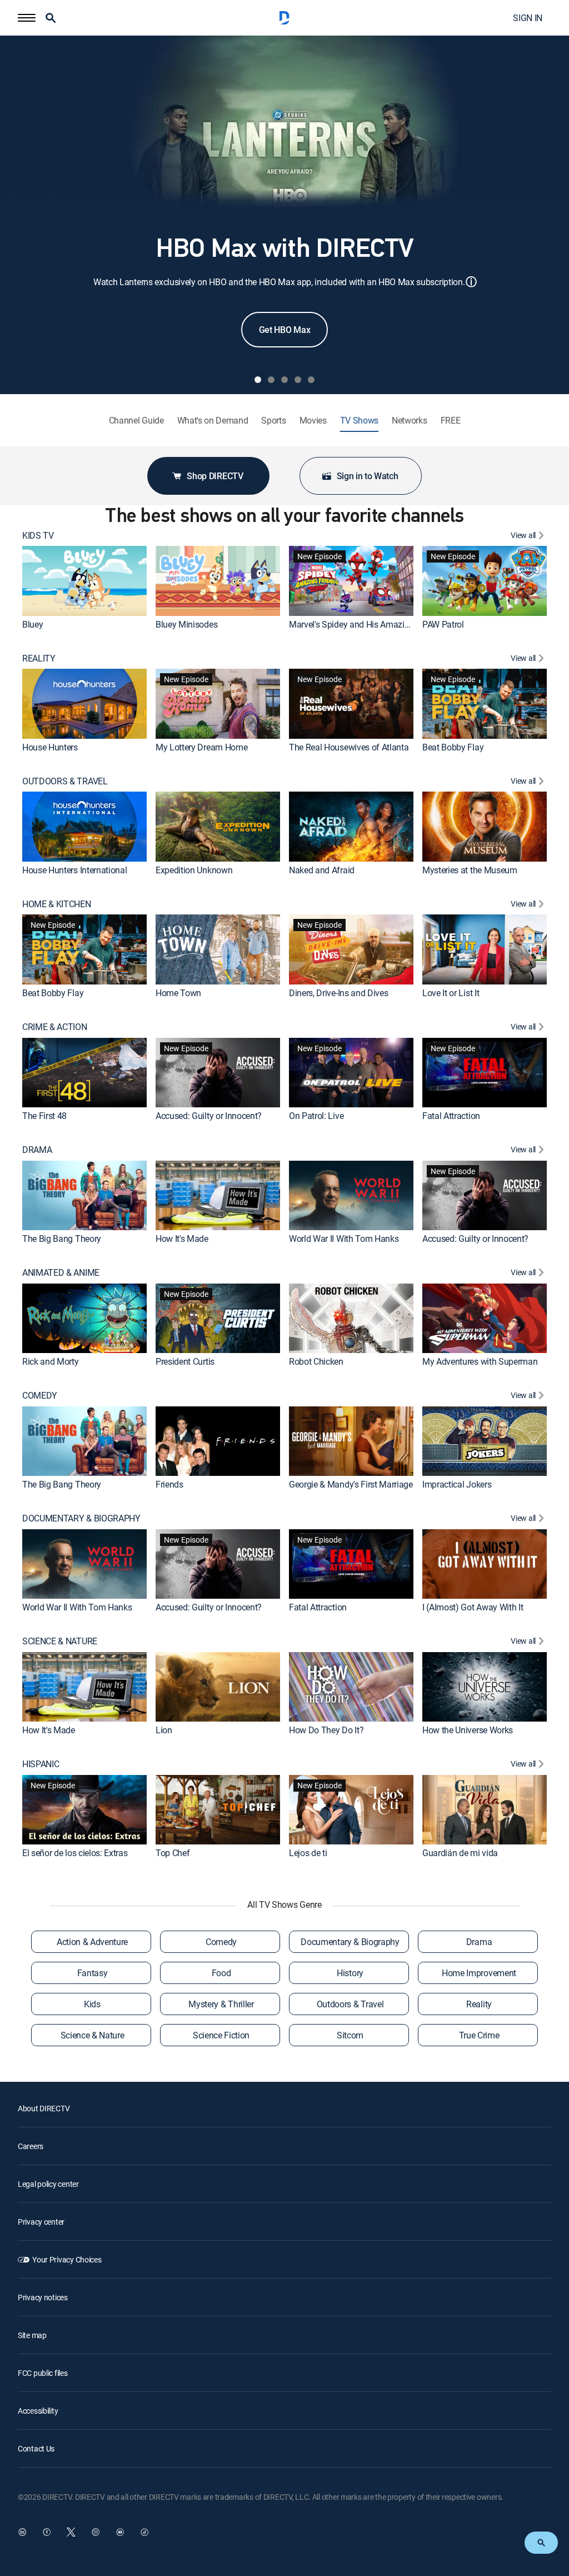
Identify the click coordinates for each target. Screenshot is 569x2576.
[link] (84, 581)
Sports (273, 421)
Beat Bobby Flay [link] (453, 747)
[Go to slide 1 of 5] (258, 380)
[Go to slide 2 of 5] (271, 380)
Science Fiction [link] (221, 2035)
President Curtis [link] (185, 1361)
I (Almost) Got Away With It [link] (473, 1607)
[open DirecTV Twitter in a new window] (71, 2532)
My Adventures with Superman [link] (480, 1361)
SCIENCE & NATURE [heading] (60, 1641)
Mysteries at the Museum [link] (470, 870)
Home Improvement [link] (479, 1973)
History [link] (350, 1973)
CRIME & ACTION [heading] (55, 1027)
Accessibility (38, 2411)
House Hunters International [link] (74, 870)
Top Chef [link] (173, 1853)
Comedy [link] (221, 1942)
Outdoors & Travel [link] (350, 2004)
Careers (31, 2146)
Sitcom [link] (350, 2035)
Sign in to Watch (368, 476)
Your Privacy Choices (67, 2259)
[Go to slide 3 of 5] (284, 380)
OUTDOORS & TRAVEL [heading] (65, 781)
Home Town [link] (178, 993)
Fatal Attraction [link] (451, 1116)
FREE (451, 421)
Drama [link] (479, 1942)
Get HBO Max (284, 330)
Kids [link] (92, 2004)
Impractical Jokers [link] (457, 1484)
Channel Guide (136, 421)
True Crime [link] (479, 2035)
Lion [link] (164, 1730)
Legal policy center (48, 2184)
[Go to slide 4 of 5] (298, 380)
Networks (409, 421)
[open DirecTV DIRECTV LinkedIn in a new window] (22, 2532)
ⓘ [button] (471, 282)
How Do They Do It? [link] (326, 1730)
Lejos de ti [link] (308, 1853)
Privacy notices (43, 2297)
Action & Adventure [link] (92, 1942)
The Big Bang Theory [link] (62, 1239)
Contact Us (36, 2448)
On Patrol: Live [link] (316, 1116)
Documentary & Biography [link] (350, 1942)
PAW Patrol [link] (443, 624)
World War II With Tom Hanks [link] (344, 1239)
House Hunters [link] (50, 747)
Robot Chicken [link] (316, 1361)
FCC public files (43, 2373)
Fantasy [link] (93, 1973)
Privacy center (41, 2222)
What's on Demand (213, 421)
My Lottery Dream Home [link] (201, 747)
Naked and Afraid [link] (322, 870)
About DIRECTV (44, 2108)
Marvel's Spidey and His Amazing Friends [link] (366, 624)
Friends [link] (169, 1484)
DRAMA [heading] (37, 1150)
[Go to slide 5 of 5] (311, 380)
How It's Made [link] (182, 1239)
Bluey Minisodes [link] (186, 624)
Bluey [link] (33, 624)
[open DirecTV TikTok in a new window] (144, 2532)
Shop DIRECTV (215, 476)
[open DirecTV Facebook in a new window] (47, 2532)
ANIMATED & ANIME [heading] (61, 1273)
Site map (32, 2335)
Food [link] (221, 1973)
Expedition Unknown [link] (194, 870)
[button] (27, 18)
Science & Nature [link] (93, 2035)
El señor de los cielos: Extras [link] (75, 1853)
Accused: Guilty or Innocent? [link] (209, 1116)
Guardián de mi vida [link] (460, 1853)
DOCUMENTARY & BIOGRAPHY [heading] (81, 1518)
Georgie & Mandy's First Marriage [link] (351, 1484)
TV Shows (359, 421)
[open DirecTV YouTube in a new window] (120, 2532)
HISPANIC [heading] (41, 1764)
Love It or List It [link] (451, 993)
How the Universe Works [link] (468, 1730)
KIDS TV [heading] (38, 536)
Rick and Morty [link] (51, 1361)
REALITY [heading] (39, 658)
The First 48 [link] (44, 1116)
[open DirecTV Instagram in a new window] (96, 2532)
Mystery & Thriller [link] (221, 2004)
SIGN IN (528, 18)
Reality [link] (479, 2004)
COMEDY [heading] (40, 1396)
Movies (313, 421)
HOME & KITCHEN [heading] (57, 904)
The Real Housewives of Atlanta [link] (349, 747)
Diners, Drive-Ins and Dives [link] (338, 993)
